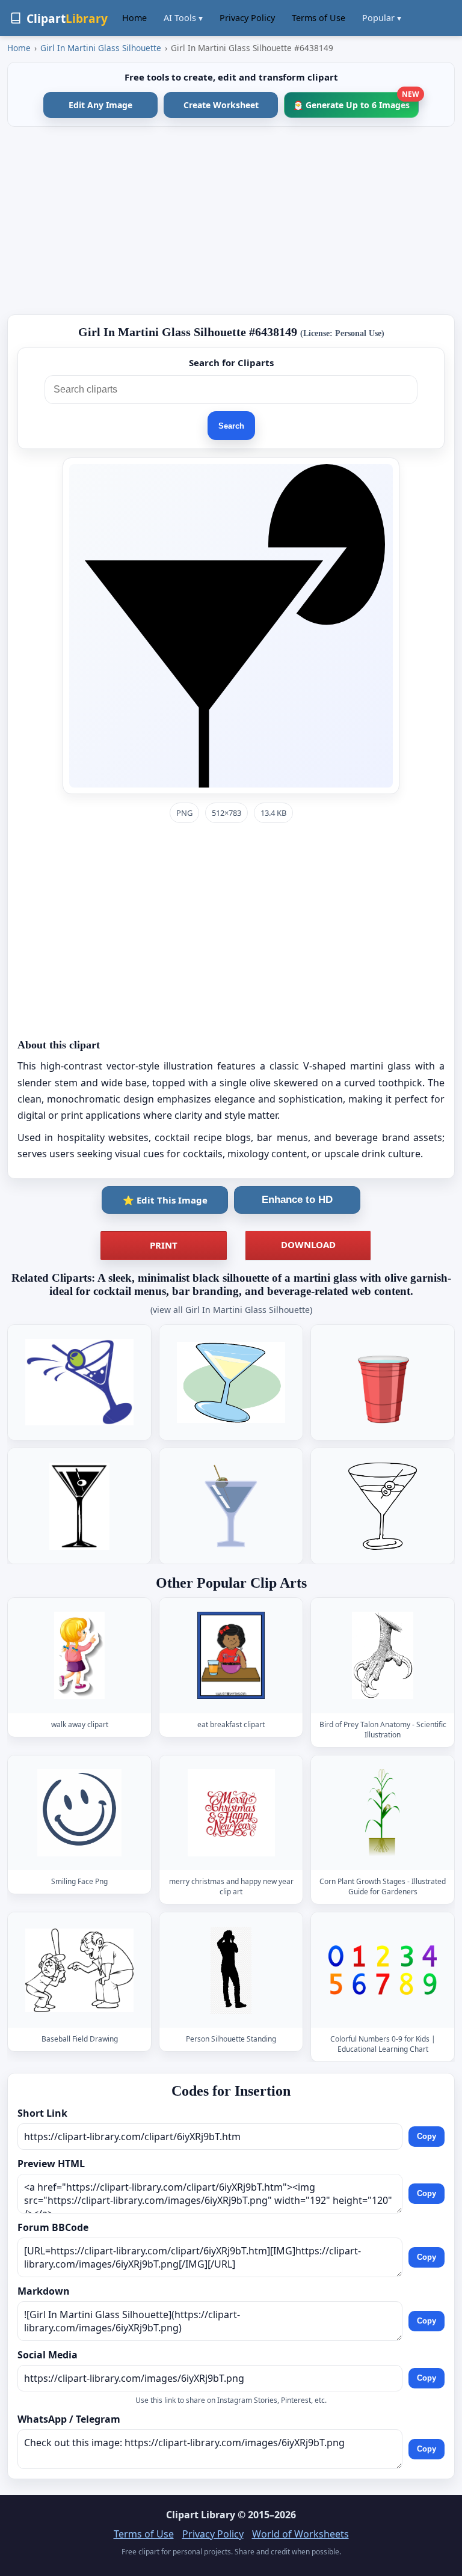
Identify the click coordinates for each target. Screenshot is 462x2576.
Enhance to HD (297, 1200)
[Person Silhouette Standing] (231, 1970)
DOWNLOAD (308, 1244)
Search (231, 426)
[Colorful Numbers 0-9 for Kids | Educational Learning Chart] (383, 1970)
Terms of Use (319, 18)
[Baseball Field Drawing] (79, 1970)
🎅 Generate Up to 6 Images (356, 101)
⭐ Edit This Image (165, 1200)
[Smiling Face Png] (79, 1813)
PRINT (164, 1245)
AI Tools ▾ (183, 18)
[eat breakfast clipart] (231, 1655)
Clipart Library (201, 2515)
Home (134, 18)
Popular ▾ (382, 18)
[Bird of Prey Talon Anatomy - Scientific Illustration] (383, 1655)
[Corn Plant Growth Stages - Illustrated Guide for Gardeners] (383, 1813)
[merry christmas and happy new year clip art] (231, 1813)
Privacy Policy (247, 18)
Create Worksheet (221, 105)
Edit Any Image (100, 105)
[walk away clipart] (79, 1655)
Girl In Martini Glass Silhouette (101, 48)
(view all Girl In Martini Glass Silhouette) (231, 1310)
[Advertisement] (231, 221)
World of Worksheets (300, 2534)
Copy (427, 2136)
